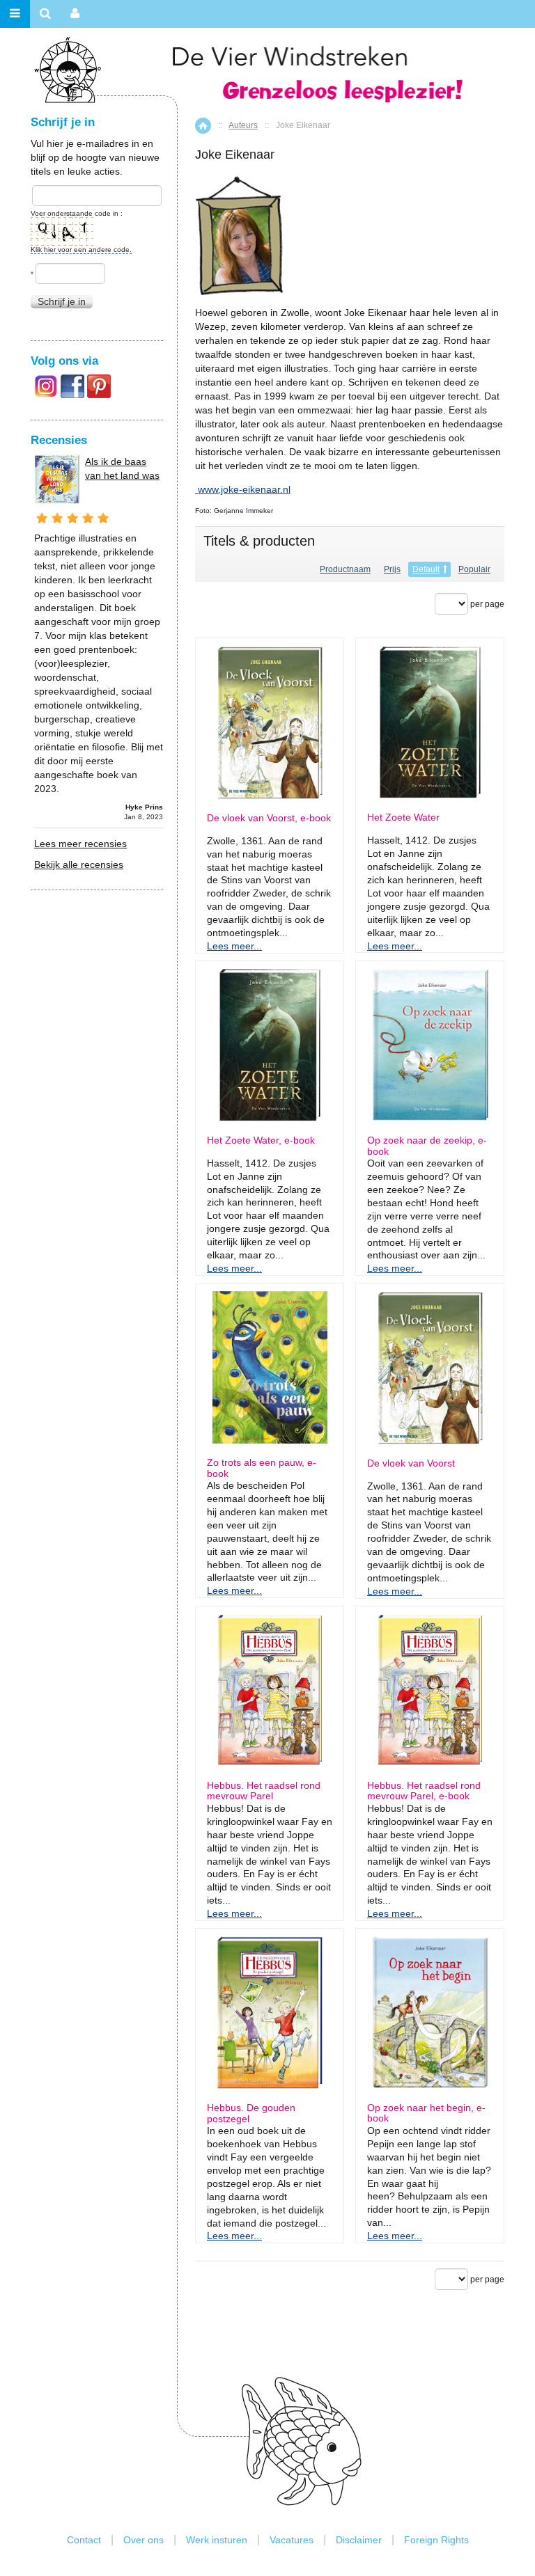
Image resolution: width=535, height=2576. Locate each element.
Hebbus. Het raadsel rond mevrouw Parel (264, 1791)
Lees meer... (234, 946)
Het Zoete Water (403, 817)
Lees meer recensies (80, 844)
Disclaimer (359, 2540)
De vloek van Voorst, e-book (269, 818)
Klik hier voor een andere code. (81, 250)
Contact (84, 2540)
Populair (474, 569)
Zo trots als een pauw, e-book (262, 1468)
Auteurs (243, 125)
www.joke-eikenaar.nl (244, 489)
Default (426, 569)
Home (203, 126)
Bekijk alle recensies (79, 864)
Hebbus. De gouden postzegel (251, 2113)
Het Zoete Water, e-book (261, 1140)
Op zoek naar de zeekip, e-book (427, 1146)
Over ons (144, 2540)
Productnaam (345, 569)
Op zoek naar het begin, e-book (426, 2113)
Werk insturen (217, 2540)
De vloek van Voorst (411, 1463)
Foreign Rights (436, 2540)
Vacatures (292, 2540)
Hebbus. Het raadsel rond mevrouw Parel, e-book (424, 1791)
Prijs (392, 569)
